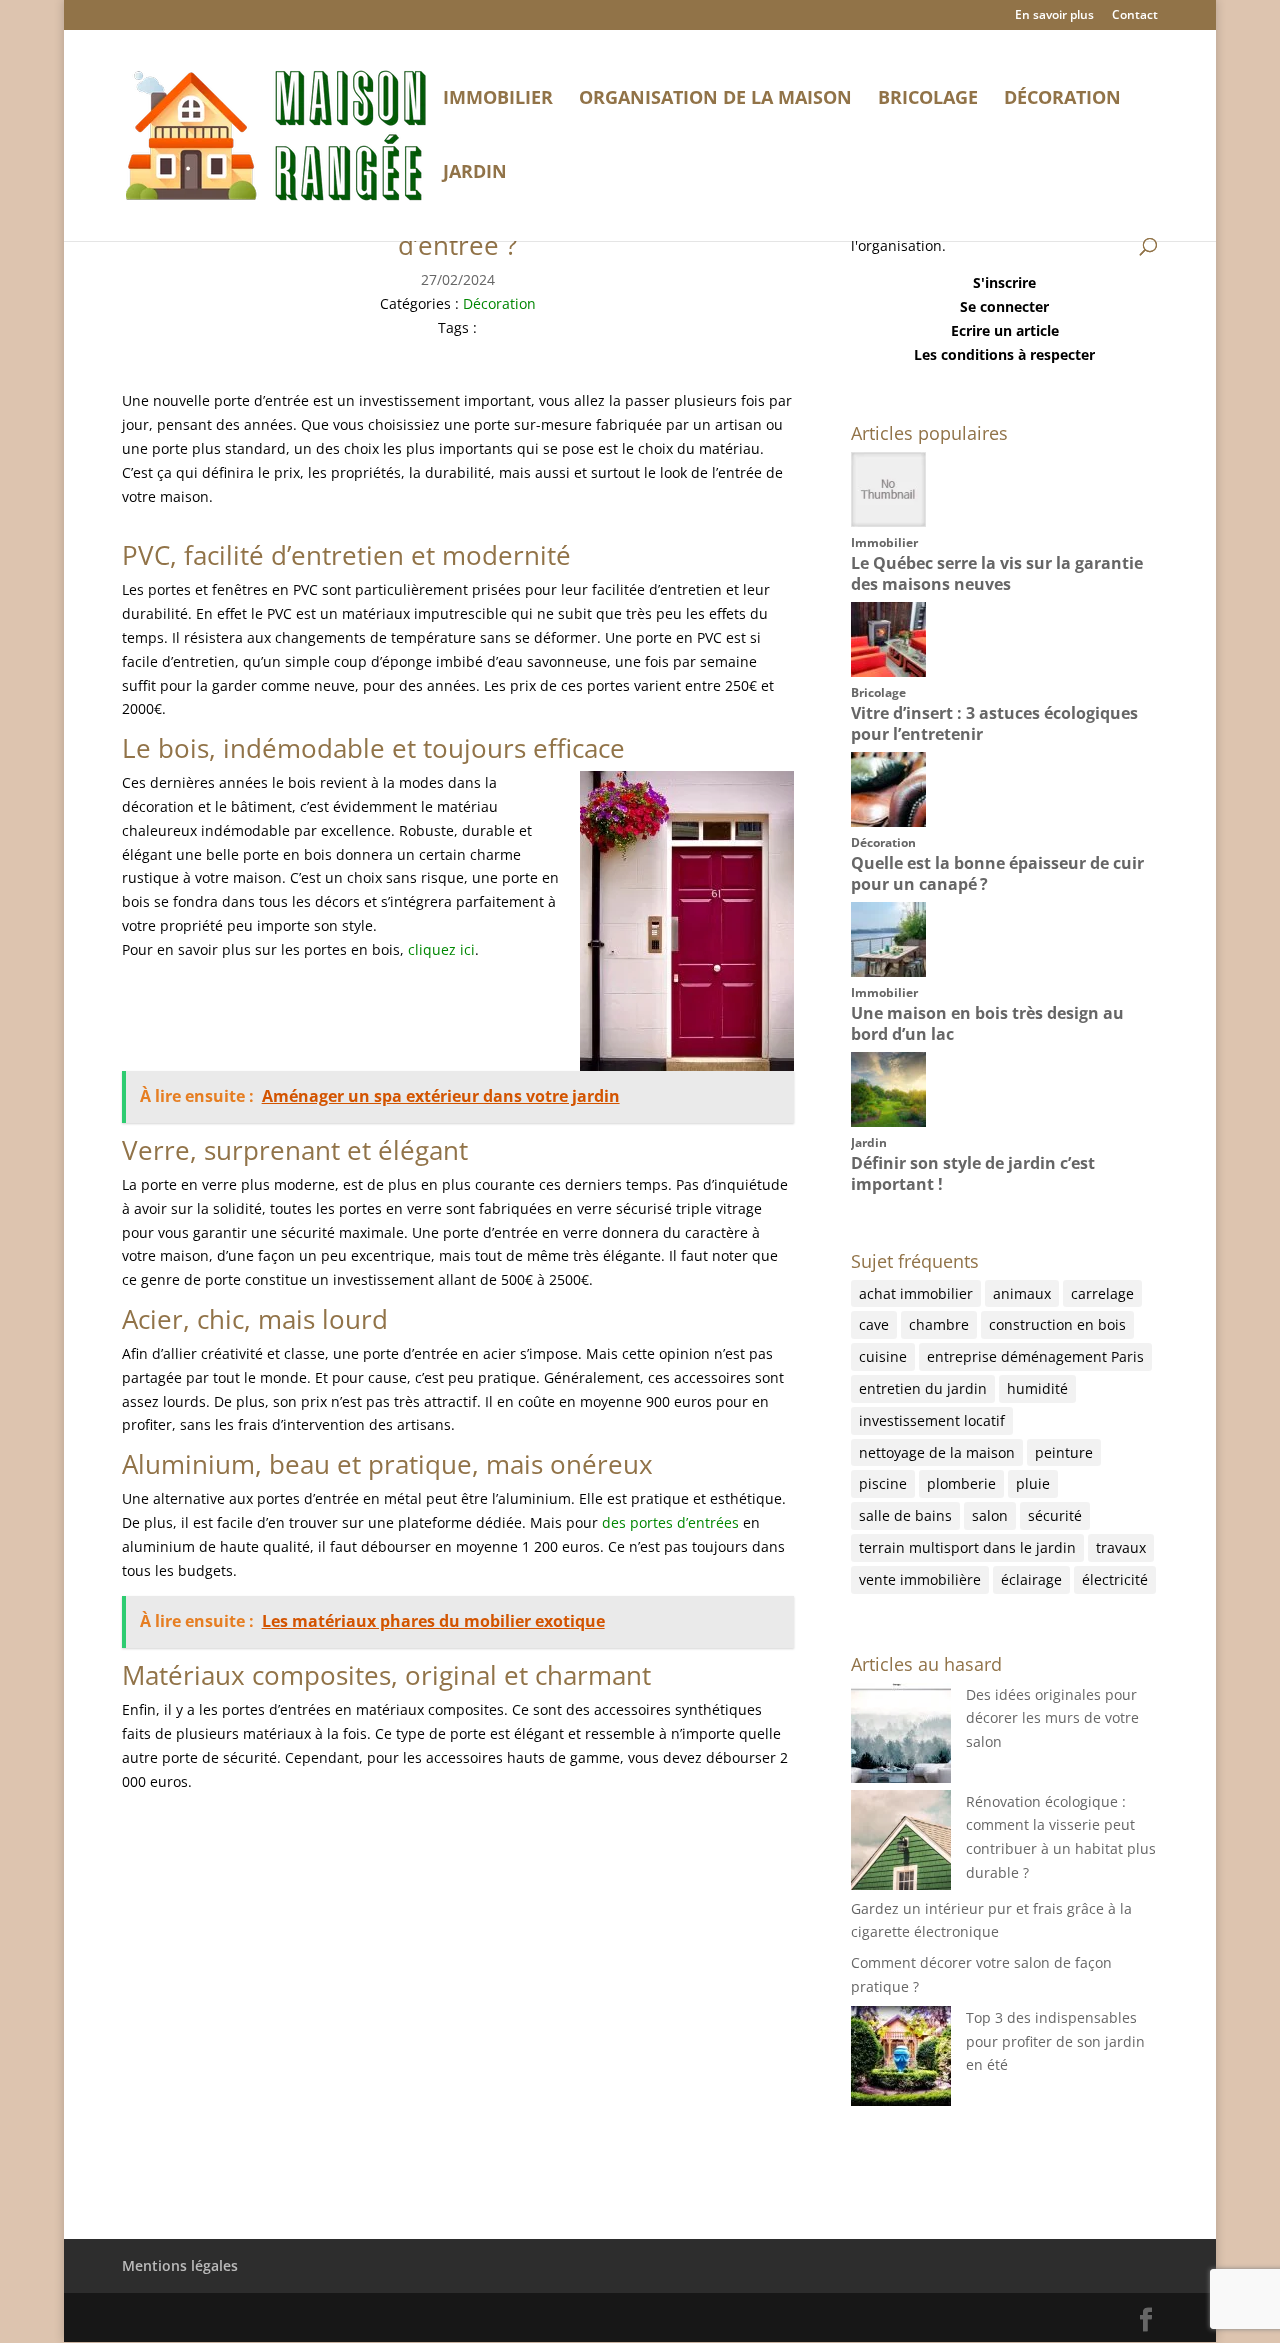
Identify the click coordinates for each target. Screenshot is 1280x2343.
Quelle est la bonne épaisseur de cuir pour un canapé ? (997, 873)
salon (990, 1515)
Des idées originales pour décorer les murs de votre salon (1052, 1718)
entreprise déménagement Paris (1035, 1356)
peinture (1064, 1452)
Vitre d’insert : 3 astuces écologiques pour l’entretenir (994, 723)
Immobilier (498, 99)
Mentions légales (180, 2265)
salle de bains (905, 1515)
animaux (1022, 1293)
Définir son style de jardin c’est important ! (973, 1173)
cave (874, 1324)
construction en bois (1057, 1324)
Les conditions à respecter (1004, 354)
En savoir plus (1054, 16)
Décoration (1062, 99)
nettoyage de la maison (937, 1452)
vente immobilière (920, 1579)
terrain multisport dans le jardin (967, 1547)
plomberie (961, 1483)
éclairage (1031, 1579)
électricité (1115, 1579)
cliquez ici (441, 949)
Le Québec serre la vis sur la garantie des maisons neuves (997, 573)
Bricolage (928, 99)
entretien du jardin (923, 1388)
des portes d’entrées (670, 1522)
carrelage (1102, 1293)
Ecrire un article (1005, 330)
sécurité (1055, 1515)
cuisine (883, 1356)
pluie (1033, 1483)
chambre (939, 1324)
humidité (1037, 1388)
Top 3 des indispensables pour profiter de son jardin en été (1055, 2041)
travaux (1121, 1547)
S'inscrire (1004, 282)
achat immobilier (916, 1293)
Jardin (475, 173)
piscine (883, 1483)
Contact (1135, 16)
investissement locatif (932, 1420)
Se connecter (1004, 306)
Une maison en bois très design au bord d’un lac (987, 1023)
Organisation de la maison (715, 99)
